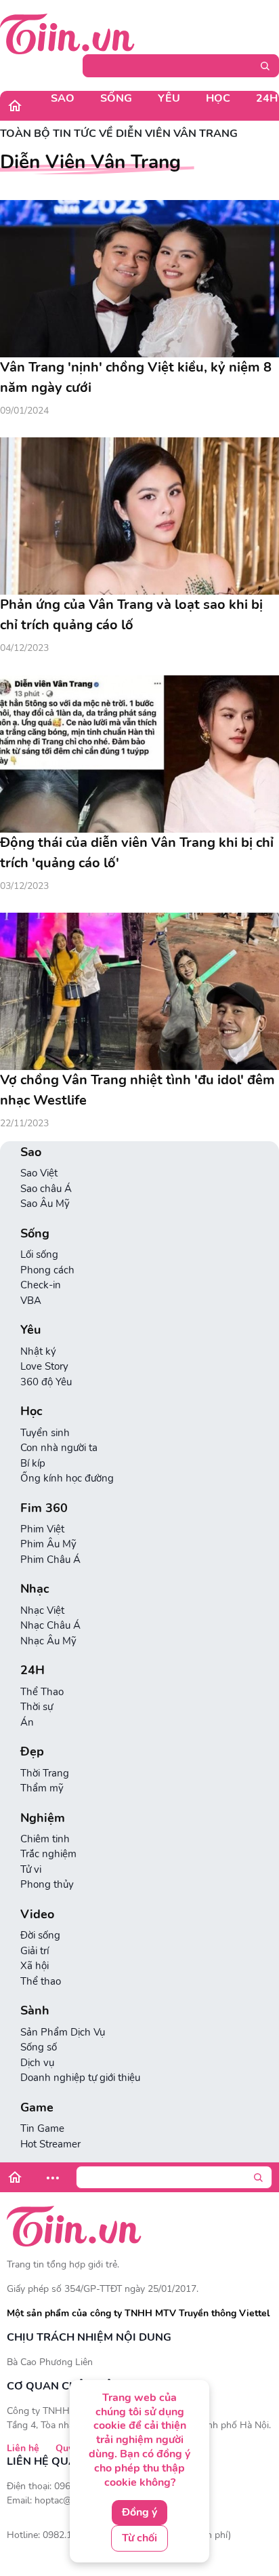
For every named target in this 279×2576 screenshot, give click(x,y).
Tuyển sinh (45, 1433)
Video (37, 1915)
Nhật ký (38, 1351)
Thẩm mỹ (42, 1788)
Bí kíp (33, 1463)
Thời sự (37, 1707)
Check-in (41, 1285)
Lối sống (39, 1254)
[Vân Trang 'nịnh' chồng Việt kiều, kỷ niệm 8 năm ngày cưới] (139, 279)
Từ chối (139, 2538)
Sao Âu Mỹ (45, 1204)
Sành (35, 2011)
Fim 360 (44, 1508)
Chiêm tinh (45, 1839)
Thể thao (41, 1981)
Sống (116, 98)
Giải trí (35, 1951)
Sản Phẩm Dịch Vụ (63, 2032)
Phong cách (47, 1270)
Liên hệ (23, 2448)
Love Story (44, 1366)
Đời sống (40, 1935)
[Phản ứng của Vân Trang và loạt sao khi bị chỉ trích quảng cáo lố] (139, 516)
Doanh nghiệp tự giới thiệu (80, 2078)
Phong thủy (47, 1884)
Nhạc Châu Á (50, 1625)
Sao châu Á (46, 1189)
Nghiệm (43, 1818)
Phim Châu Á (50, 1560)
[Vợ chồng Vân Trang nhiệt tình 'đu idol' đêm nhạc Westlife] (139, 991)
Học (218, 98)
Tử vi (31, 1869)
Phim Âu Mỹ (48, 1544)
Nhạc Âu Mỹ (48, 1641)
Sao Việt (39, 1173)
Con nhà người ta (59, 1448)
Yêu (169, 98)
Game (37, 2108)
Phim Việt (42, 1529)
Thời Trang (45, 1773)
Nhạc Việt (42, 1610)
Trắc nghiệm (48, 1854)
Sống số (39, 2047)
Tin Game (42, 2128)
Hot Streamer (50, 2144)
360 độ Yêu (46, 1382)
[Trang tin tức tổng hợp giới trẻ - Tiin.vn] (67, 33)
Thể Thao (42, 1692)
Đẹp (32, 1752)
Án (27, 1722)
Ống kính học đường (67, 1478)
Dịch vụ (37, 2063)
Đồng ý (139, 2512)
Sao (63, 98)
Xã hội (35, 1966)
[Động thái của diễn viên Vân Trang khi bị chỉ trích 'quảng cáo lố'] (139, 754)
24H (33, 1670)
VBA (31, 1301)
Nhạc (35, 1589)
